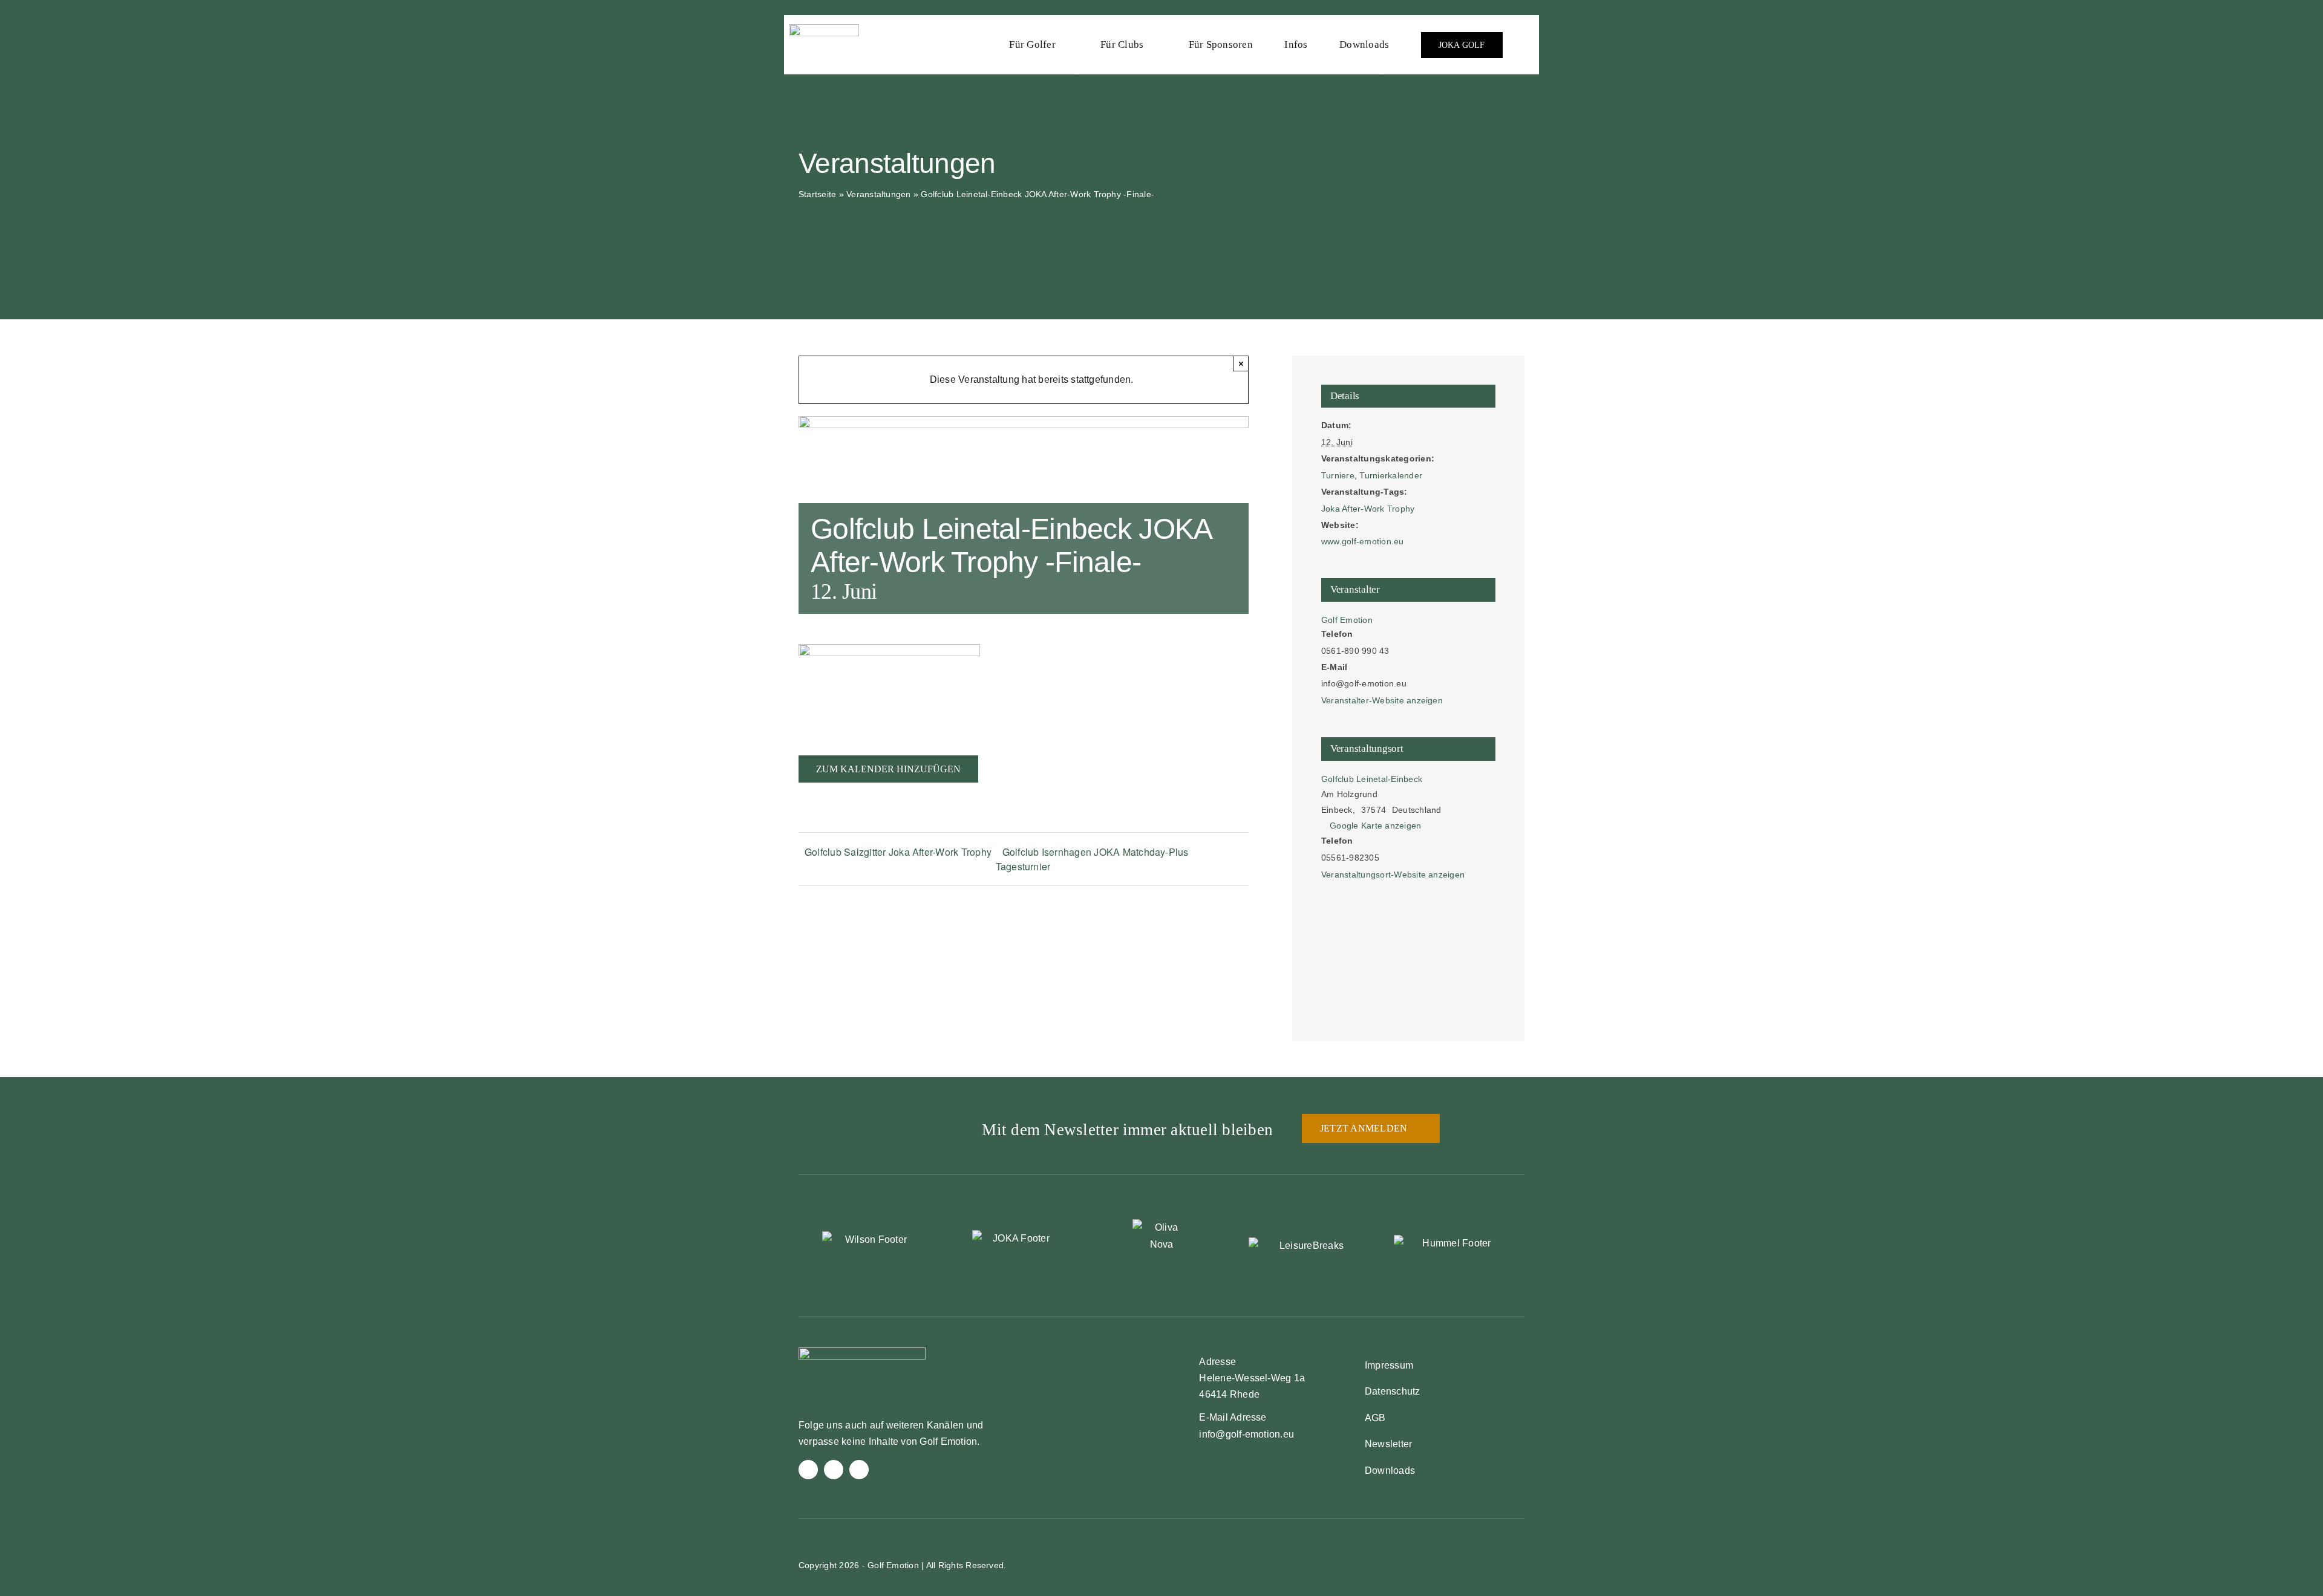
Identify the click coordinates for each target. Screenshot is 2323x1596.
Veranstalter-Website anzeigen (1382, 700)
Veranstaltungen (879, 194)
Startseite (817, 194)
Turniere (1338, 475)
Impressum (1389, 1365)
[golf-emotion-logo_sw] (824, 29)
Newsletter (1388, 1444)
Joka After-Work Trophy (1368, 509)
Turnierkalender (1391, 475)
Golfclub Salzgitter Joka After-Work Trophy (898, 852)
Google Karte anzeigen (1375, 826)
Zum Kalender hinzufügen (888, 769)
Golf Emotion (1347, 620)
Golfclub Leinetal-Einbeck (1372, 779)
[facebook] (808, 1470)
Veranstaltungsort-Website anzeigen (1393, 875)
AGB (1375, 1418)
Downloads (1390, 1471)
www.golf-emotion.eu (1363, 541)
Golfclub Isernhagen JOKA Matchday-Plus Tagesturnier (1092, 859)
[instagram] (834, 1470)
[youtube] (859, 1470)
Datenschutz (1393, 1391)
